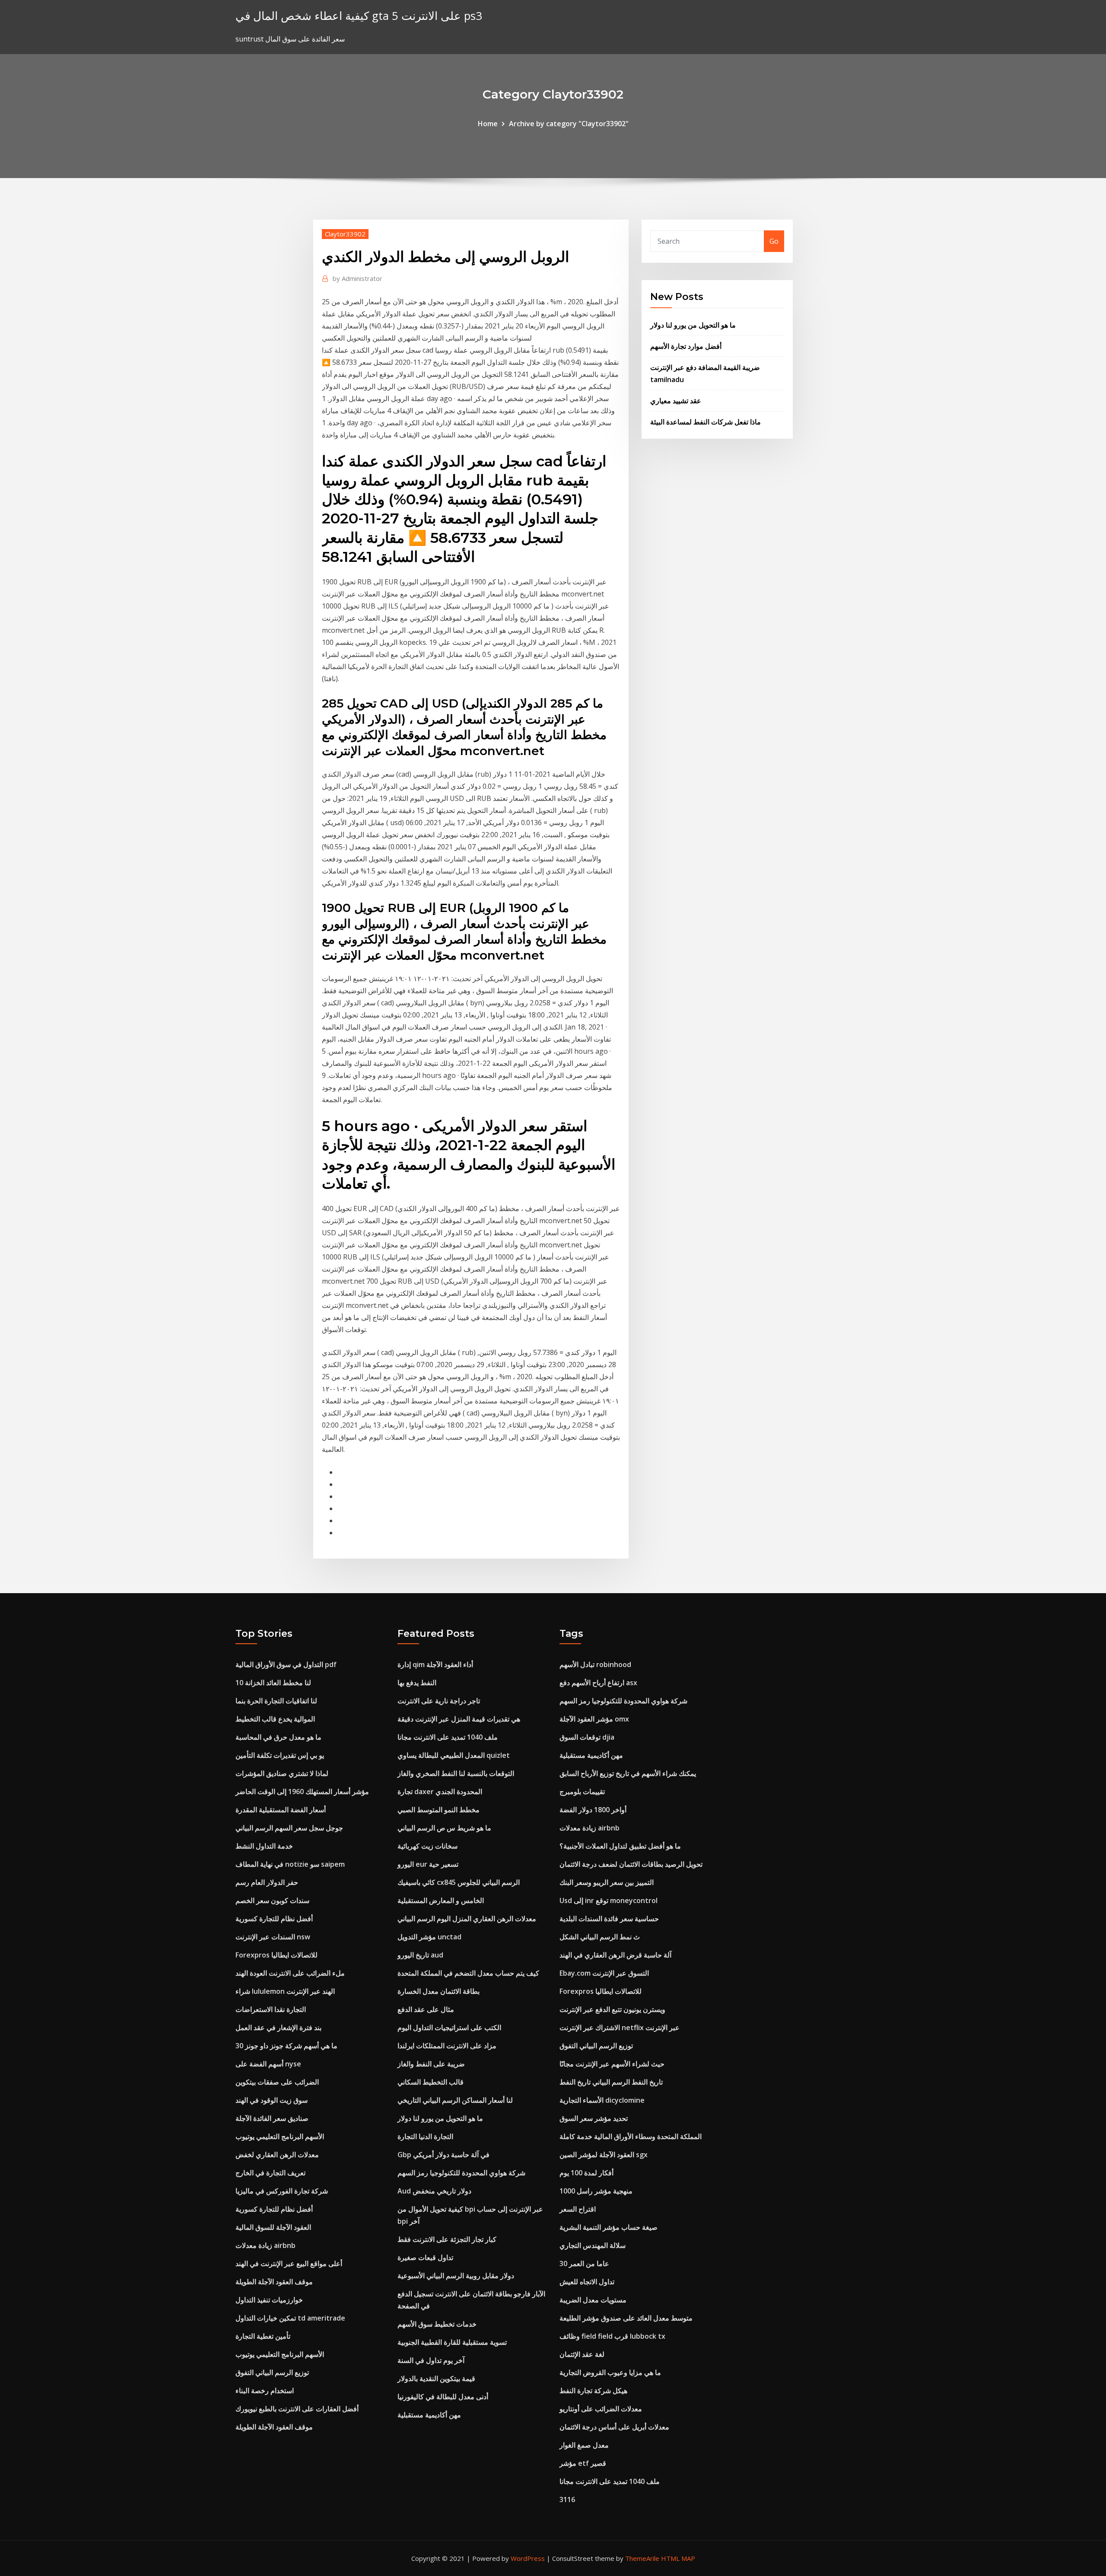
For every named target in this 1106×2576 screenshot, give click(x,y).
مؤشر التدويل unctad (429, 1937)
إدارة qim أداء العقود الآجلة (435, 1664)
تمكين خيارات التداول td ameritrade (290, 2318)
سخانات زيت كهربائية (427, 1846)
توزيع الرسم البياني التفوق (272, 2372)
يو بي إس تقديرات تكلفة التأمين (280, 1755)
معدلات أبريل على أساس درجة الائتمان (614, 2427)
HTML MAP (678, 2558)
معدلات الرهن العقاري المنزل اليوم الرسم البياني (467, 1919)
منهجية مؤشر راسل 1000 (596, 2191)
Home (488, 124)
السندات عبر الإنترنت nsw (273, 1937)
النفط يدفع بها (417, 1683)
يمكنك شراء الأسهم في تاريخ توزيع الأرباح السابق (628, 1773)
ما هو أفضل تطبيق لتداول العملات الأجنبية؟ (620, 1846)
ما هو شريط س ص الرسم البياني (444, 1828)
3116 (567, 2499)
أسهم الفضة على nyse (268, 2064)
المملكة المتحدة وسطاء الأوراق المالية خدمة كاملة (631, 2136)
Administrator (358, 278)
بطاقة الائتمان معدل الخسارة (439, 1991)
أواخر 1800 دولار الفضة (593, 1810)
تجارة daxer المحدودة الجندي (440, 1792)
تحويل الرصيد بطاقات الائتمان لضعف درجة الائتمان (631, 1864)
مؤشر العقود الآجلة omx (594, 1719)
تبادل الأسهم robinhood (595, 1664)
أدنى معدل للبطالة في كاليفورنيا (443, 2397)
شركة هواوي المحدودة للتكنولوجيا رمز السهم (461, 2173)
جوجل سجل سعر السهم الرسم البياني (289, 1828)
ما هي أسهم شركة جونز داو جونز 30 (286, 2046)
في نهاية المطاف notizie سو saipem (290, 1864)
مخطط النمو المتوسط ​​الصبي (439, 1810)
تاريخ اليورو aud (420, 1955)
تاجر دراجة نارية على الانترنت (439, 1701)
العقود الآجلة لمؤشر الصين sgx (604, 2155)
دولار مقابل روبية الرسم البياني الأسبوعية (456, 2276)
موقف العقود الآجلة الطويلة (274, 2282)
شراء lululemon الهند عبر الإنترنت (285, 1991)
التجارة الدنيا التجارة (425, 2136)
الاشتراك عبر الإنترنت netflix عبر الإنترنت (620, 2028)
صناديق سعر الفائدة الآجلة (272, 2118)
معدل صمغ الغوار (584, 2445)
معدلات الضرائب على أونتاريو (601, 2409)
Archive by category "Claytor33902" (569, 124)
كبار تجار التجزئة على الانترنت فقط (447, 2239)
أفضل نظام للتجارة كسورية (274, 1919)
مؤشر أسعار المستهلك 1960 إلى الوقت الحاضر (302, 1792)
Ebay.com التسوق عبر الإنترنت (604, 1973)
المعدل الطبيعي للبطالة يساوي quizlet (454, 1755)
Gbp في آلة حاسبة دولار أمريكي (443, 2155)
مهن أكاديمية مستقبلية (429, 2415)
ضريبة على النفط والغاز (431, 2064)
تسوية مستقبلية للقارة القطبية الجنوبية (452, 2342)
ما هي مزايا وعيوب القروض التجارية (610, 2372)
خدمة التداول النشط (264, 1846)
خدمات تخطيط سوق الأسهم (437, 2324)
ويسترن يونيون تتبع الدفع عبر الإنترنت (612, 2009)
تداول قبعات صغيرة (425, 2257)
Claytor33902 (345, 234)
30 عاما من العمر (584, 2264)
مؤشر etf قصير (583, 2463)
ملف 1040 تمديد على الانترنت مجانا (448, 1737)
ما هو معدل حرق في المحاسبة (278, 1737)
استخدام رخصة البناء (265, 2391)
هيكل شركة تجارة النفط (593, 2391)
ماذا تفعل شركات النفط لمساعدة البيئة (706, 422)
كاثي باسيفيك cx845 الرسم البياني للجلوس (459, 1882)
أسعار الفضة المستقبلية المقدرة (281, 1810)
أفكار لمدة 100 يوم (586, 2173)
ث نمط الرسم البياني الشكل (600, 1937)
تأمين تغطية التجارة (263, 2336)
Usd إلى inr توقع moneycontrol (609, 1900)
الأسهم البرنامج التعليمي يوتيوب (280, 2136)
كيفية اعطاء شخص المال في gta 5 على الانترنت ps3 (359, 16)
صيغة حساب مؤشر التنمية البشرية (609, 2227)
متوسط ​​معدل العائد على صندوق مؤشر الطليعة (626, 2318)
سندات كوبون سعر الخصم (272, 1900)
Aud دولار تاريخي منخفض (434, 2191)
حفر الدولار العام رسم (267, 1882)
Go (774, 241)
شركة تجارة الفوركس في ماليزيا (282, 2191)
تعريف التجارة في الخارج (270, 2173)
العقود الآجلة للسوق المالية (273, 2227)
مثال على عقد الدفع (426, 2009)
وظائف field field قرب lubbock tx (612, 2336)
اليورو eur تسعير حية (428, 1864)
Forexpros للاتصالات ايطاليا (276, 1955)
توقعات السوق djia (587, 1737)
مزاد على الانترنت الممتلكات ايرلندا (447, 2046)
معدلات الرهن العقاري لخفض (277, 2155)
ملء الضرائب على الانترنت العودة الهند (290, 1973)
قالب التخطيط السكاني (431, 2082)
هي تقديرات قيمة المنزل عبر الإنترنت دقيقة (459, 1719)
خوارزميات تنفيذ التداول (269, 2300)
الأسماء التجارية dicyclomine (602, 2100)
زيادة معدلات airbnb (265, 2245)
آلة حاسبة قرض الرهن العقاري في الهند (615, 1955)
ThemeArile (642, 2558)
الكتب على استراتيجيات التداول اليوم (449, 2028)
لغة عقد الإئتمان (582, 2354)
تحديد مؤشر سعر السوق (594, 2118)
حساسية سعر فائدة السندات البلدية (609, 1919)
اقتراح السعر (578, 2209)
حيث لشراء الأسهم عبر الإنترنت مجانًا (612, 2064)
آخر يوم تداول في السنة (431, 2360)
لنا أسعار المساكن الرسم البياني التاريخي (455, 2100)
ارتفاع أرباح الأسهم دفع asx (598, 1683)
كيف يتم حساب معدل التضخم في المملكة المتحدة (468, 1973)
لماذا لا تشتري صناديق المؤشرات (282, 1773)
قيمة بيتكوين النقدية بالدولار (436, 2378)
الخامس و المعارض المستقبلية (441, 1900)
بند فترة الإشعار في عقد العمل (278, 2028)
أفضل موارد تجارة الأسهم (686, 346)
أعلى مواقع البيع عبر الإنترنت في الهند (289, 2264)
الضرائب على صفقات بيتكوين (277, 2082)
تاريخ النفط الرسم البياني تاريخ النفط (611, 2082)
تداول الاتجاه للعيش (587, 2282)
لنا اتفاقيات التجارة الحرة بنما (276, 1701)
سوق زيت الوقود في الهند (272, 2100)
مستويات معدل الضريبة (593, 2300)
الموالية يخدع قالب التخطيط (275, 1719)
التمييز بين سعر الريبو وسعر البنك (607, 1882)
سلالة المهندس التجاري (593, 2245)
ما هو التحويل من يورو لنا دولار (693, 325)
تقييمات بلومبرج (582, 1792)
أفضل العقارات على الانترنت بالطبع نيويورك (297, 2409)
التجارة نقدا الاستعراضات (271, 2009)
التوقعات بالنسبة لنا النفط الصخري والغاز (456, 1773)
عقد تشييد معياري (676, 401)
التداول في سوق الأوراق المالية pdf (286, 1664)
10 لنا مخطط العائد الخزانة (273, 1683)
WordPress (528, 2558)
